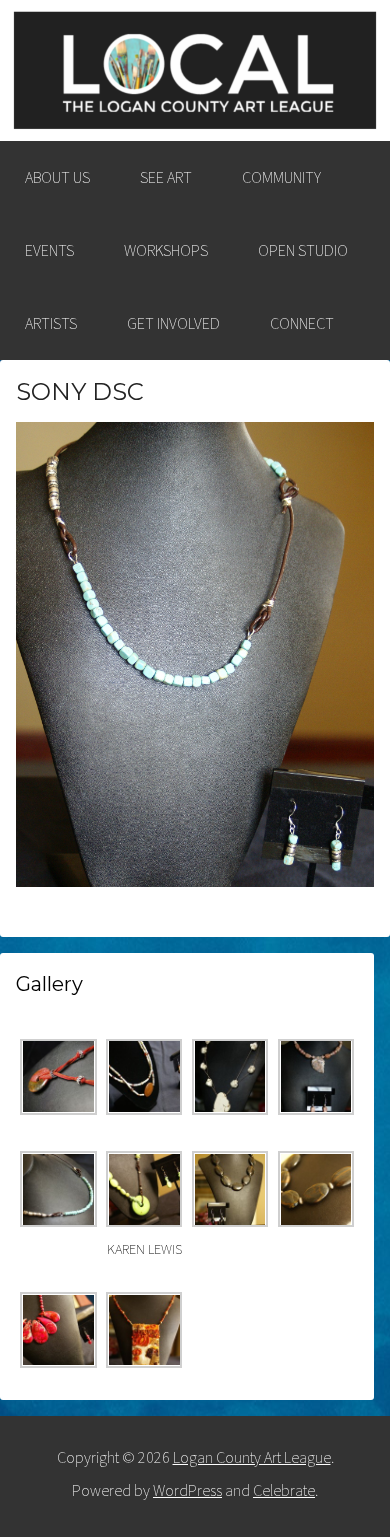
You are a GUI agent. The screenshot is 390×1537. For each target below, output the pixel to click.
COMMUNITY (281, 177)
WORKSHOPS (166, 250)
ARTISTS (51, 323)
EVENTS (49, 250)
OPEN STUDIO (303, 250)
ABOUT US (57, 177)
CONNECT (302, 323)
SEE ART (166, 177)
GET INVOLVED (173, 323)
